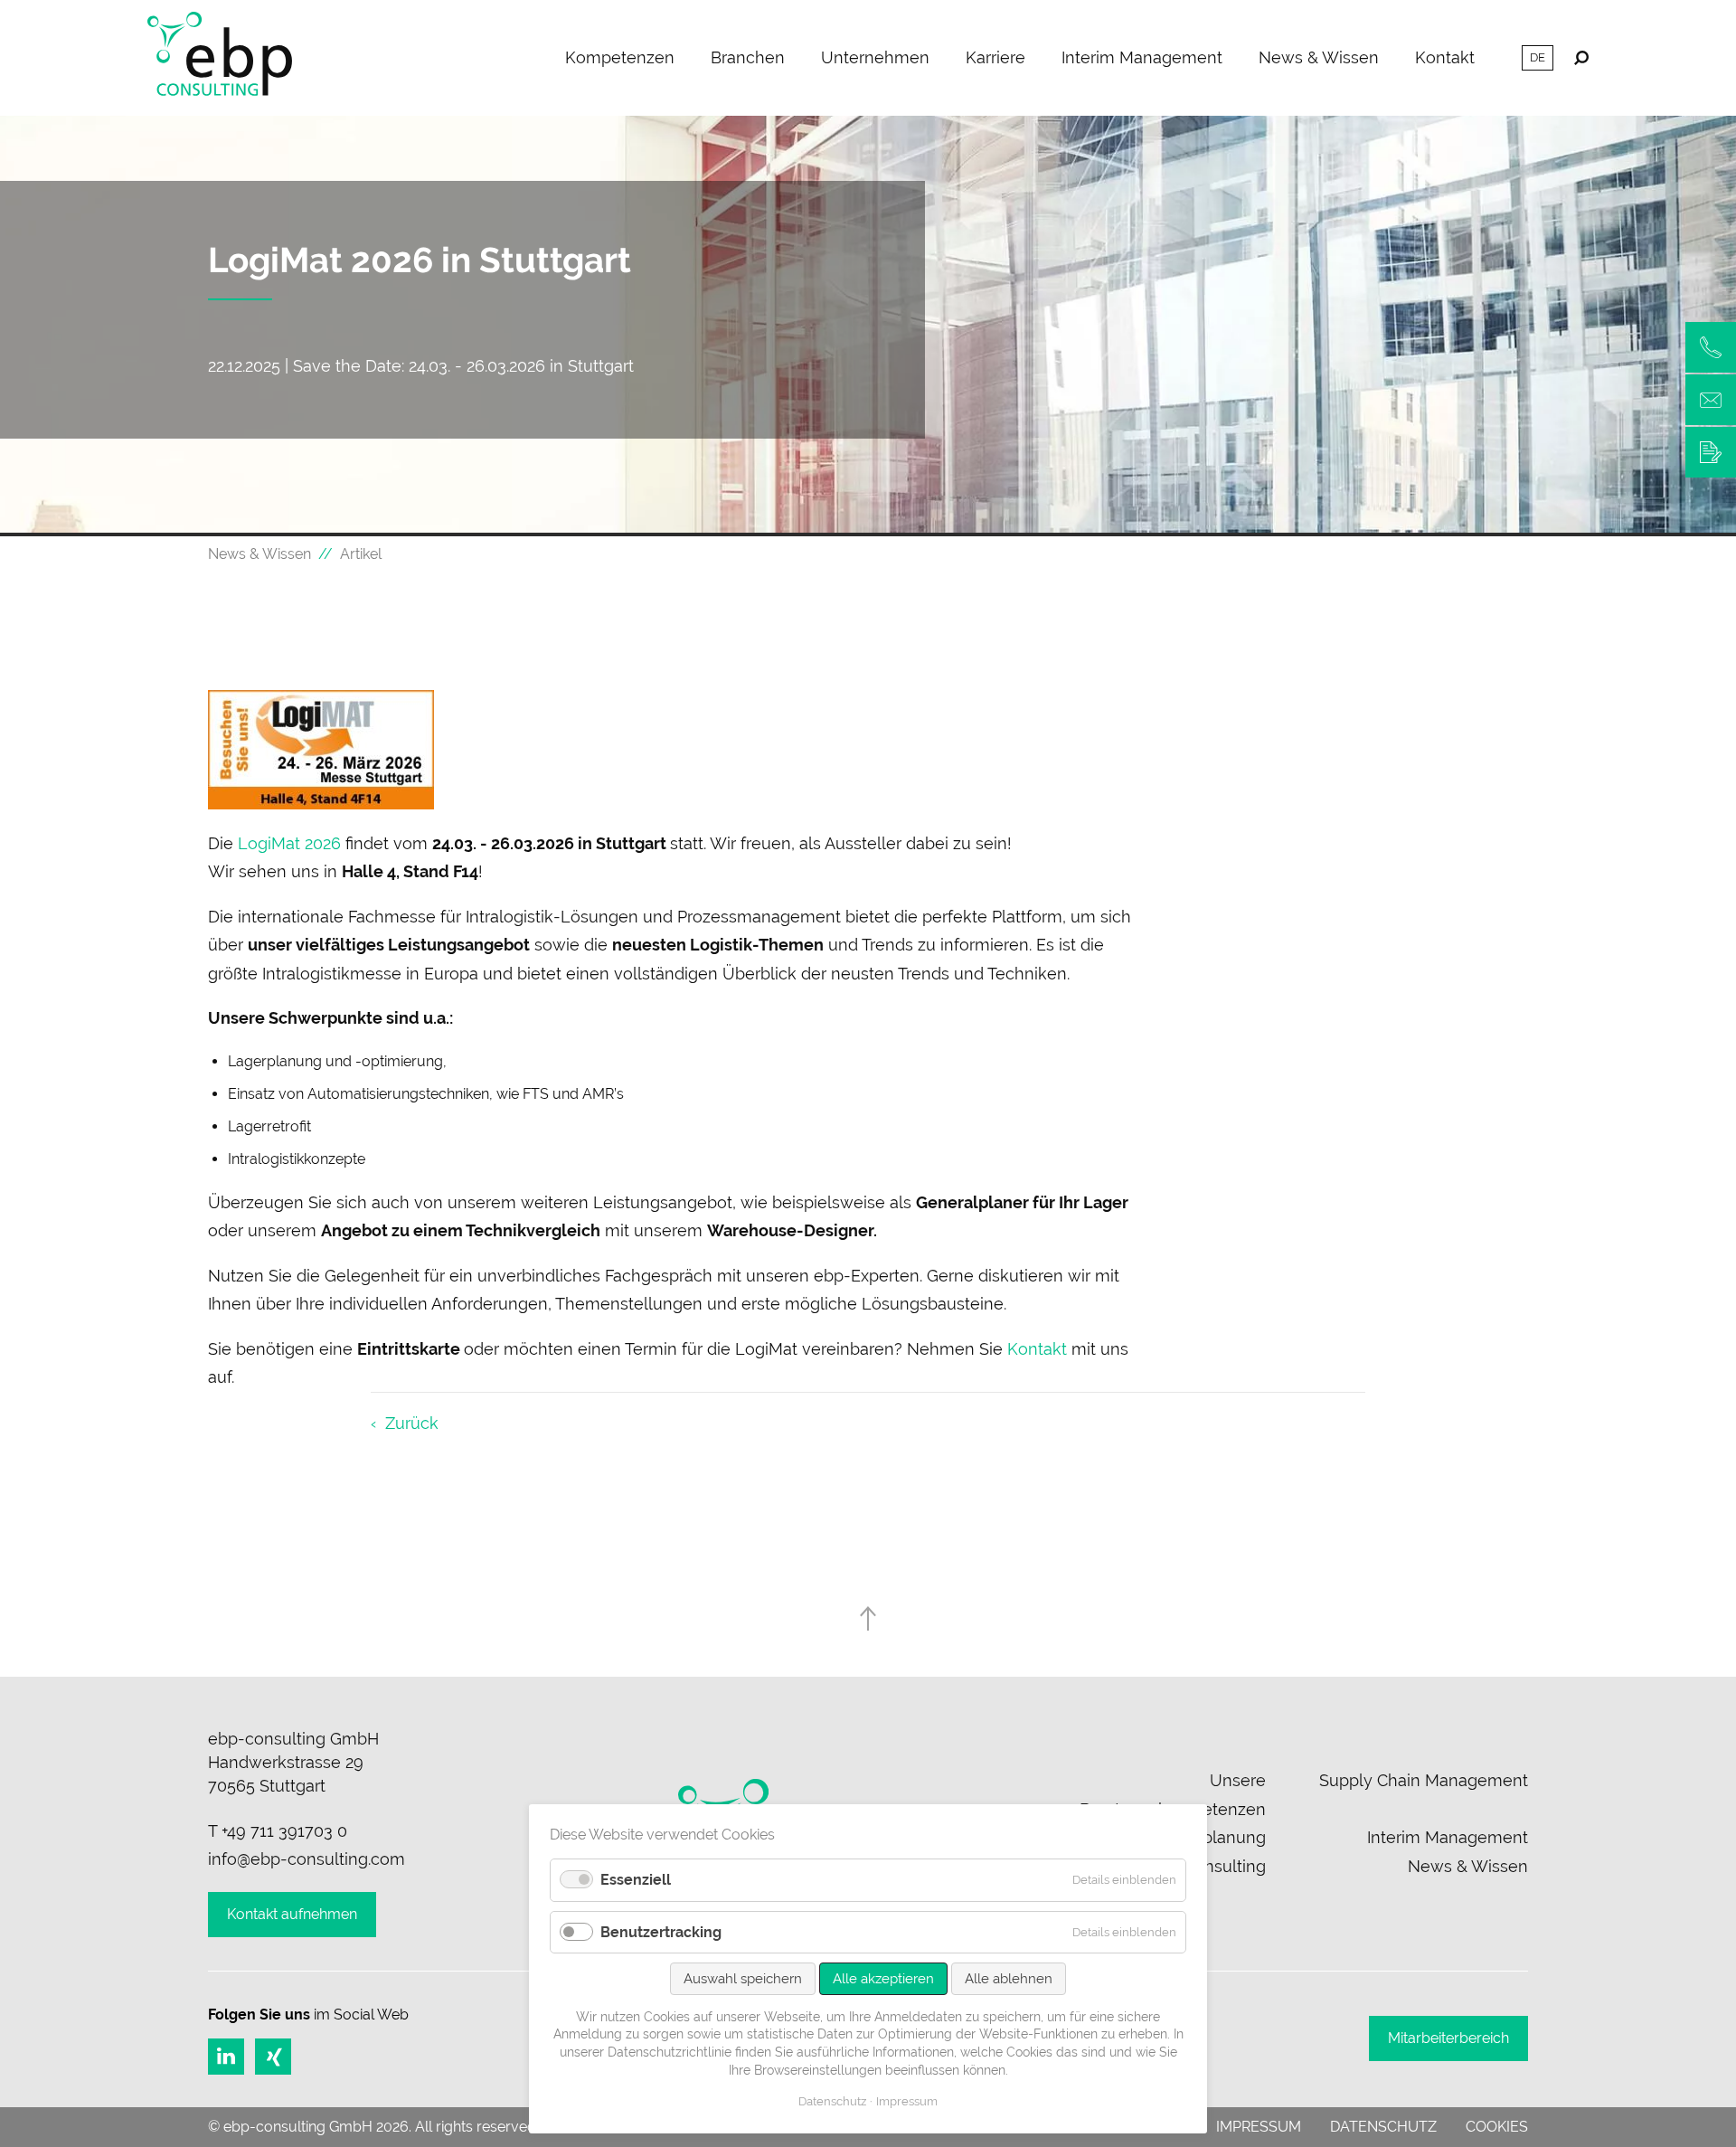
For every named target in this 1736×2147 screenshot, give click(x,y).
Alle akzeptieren (883, 1979)
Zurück (412, 1423)
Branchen (748, 57)
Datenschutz (1383, 2127)
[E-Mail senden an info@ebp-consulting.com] (1711, 400)
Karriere (995, 57)
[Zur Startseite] (220, 58)
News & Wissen (1319, 57)
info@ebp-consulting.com (307, 1859)
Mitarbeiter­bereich (1448, 2038)
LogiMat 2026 (289, 843)
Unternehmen (875, 57)
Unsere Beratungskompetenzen (1173, 1795)
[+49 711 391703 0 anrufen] (1711, 347)
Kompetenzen (620, 57)
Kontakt (1445, 57)
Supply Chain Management (1424, 1780)
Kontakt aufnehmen (292, 1914)
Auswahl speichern (743, 1979)
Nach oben (868, 1618)
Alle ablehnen (1009, 1979)
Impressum (1259, 2127)
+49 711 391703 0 (284, 1831)
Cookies (1497, 2127)
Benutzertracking (661, 1932)
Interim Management (1142, 57)
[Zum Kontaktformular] (1711, 452)
